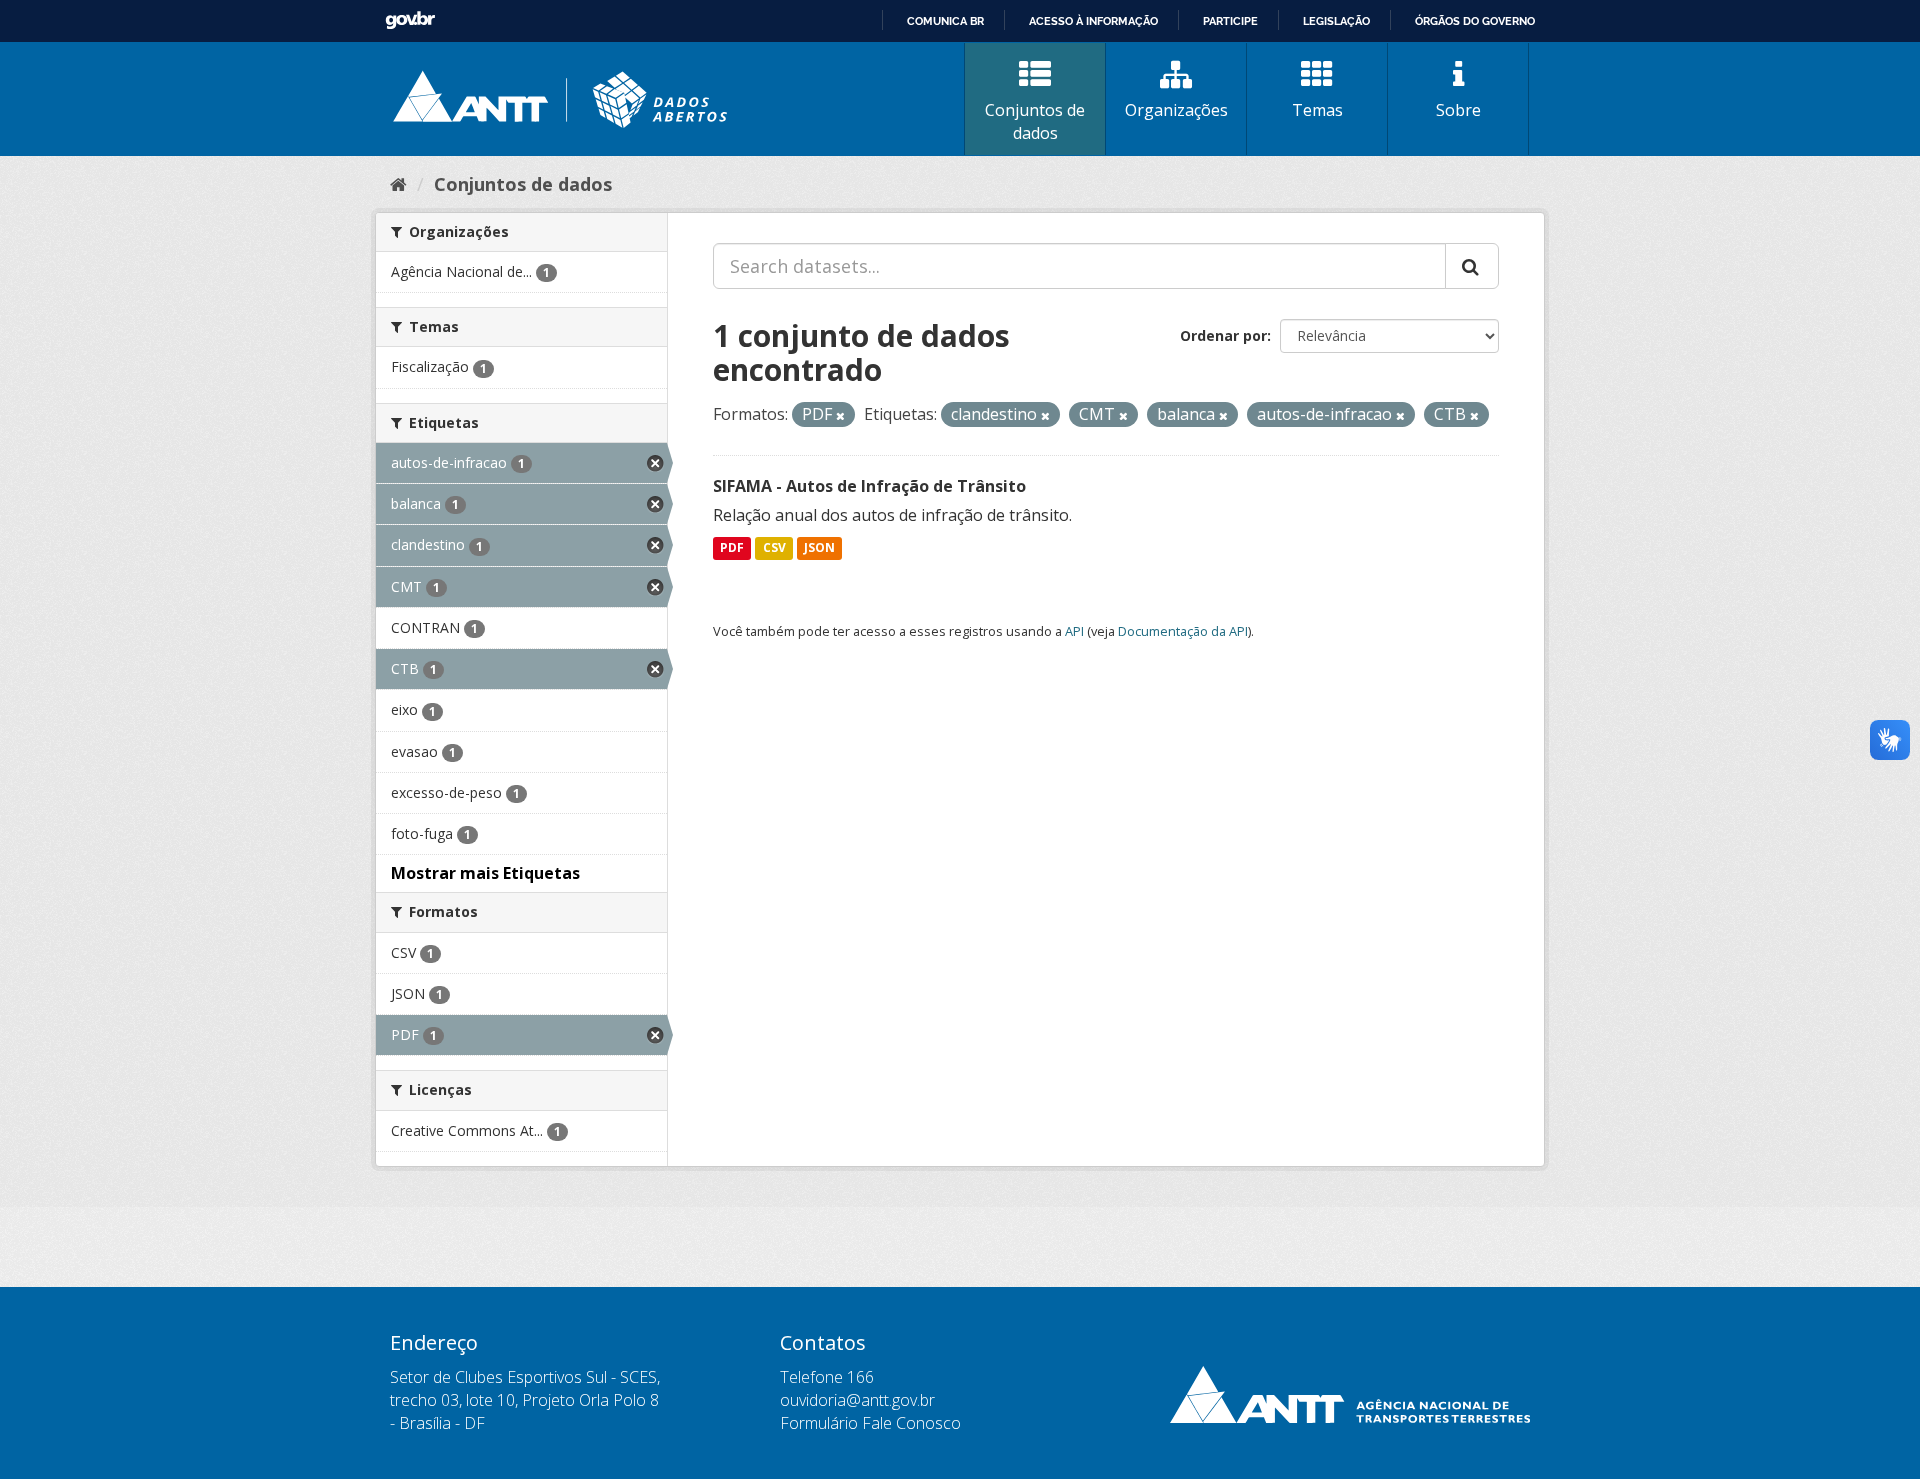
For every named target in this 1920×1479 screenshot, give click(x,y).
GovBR (410, 20)
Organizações (1176, 110)
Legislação (1336, 21)
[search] (1472, 266)
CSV (774, 548)
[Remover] (840, 415)
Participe (1230, 21)
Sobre (1458, 110)
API (1074, 631)
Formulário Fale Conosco (870, 1423)
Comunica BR (945, 21)
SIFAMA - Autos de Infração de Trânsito (869, 486)
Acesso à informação (1093, 21)
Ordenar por (1223, 335)
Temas (1317, 110)
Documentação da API (1183, 631)
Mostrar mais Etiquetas (485, 873)
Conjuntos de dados (1035, 121)
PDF (732, 548)
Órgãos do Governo (1475, 21)
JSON (819, 548)
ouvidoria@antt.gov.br (857, 1400)
